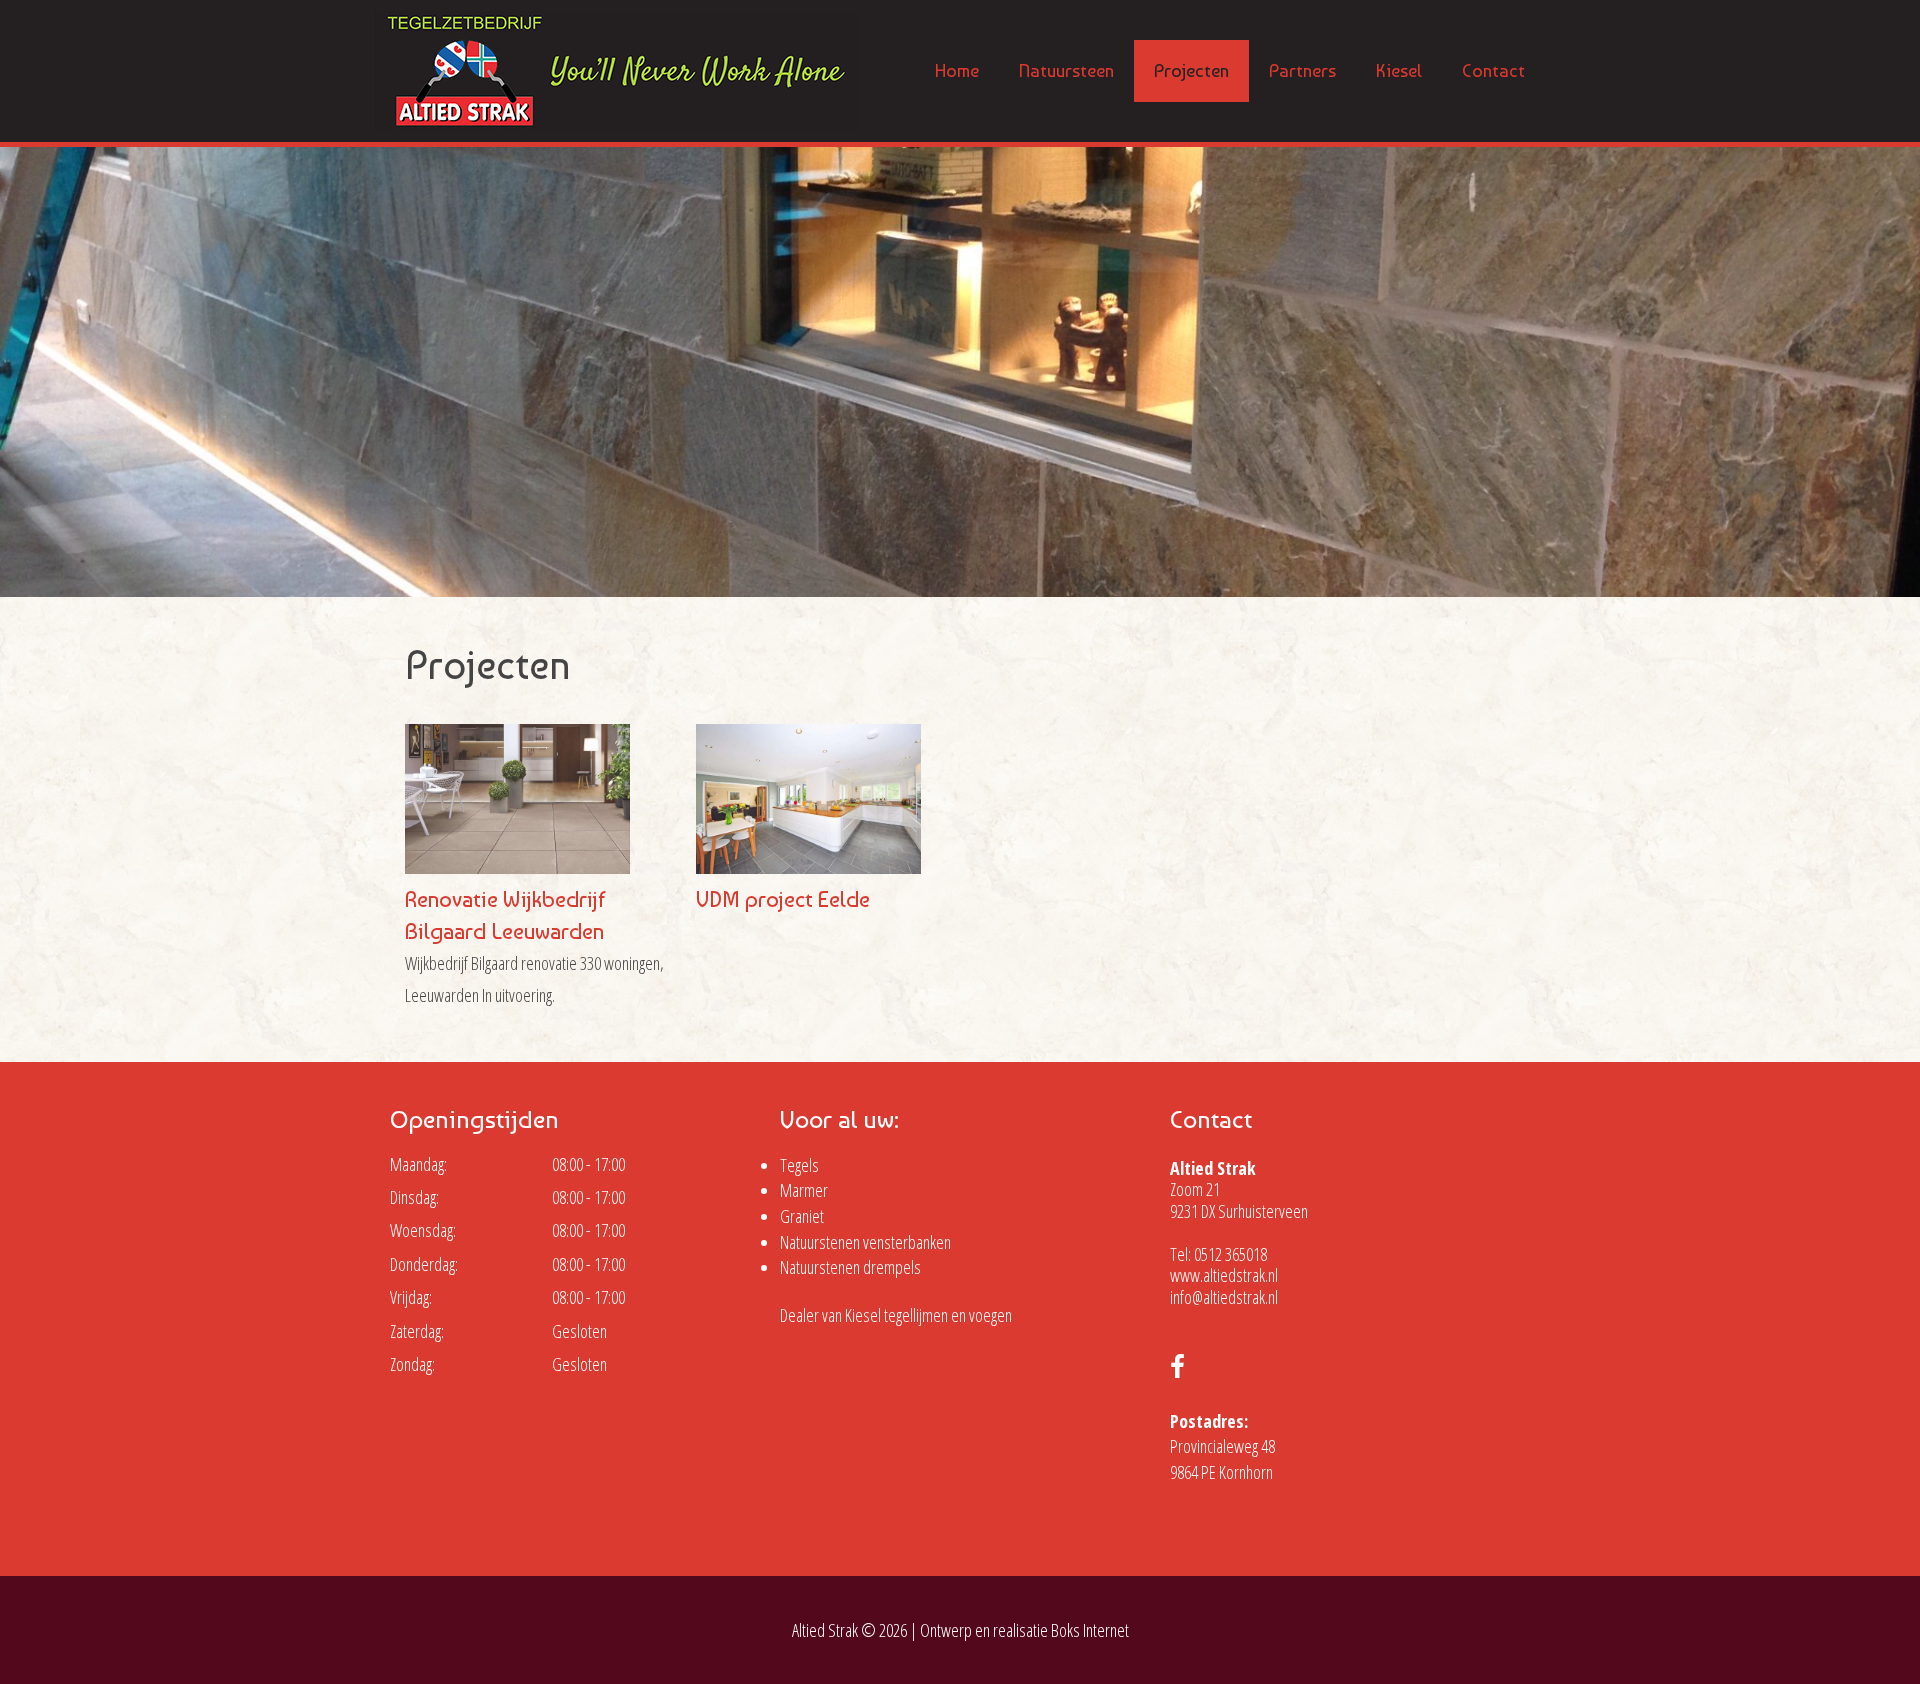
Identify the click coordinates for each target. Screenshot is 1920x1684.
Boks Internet (1090, 1630)
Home (957, 70)
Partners (1302, 70)
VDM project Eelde (783, 899)
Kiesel (1399, 70)
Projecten (1191, 70)
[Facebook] (1177, 1369)
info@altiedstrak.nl (1224, 1297)
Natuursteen (1066, 70)
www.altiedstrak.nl (1224, 1275)
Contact (1493, 70)
